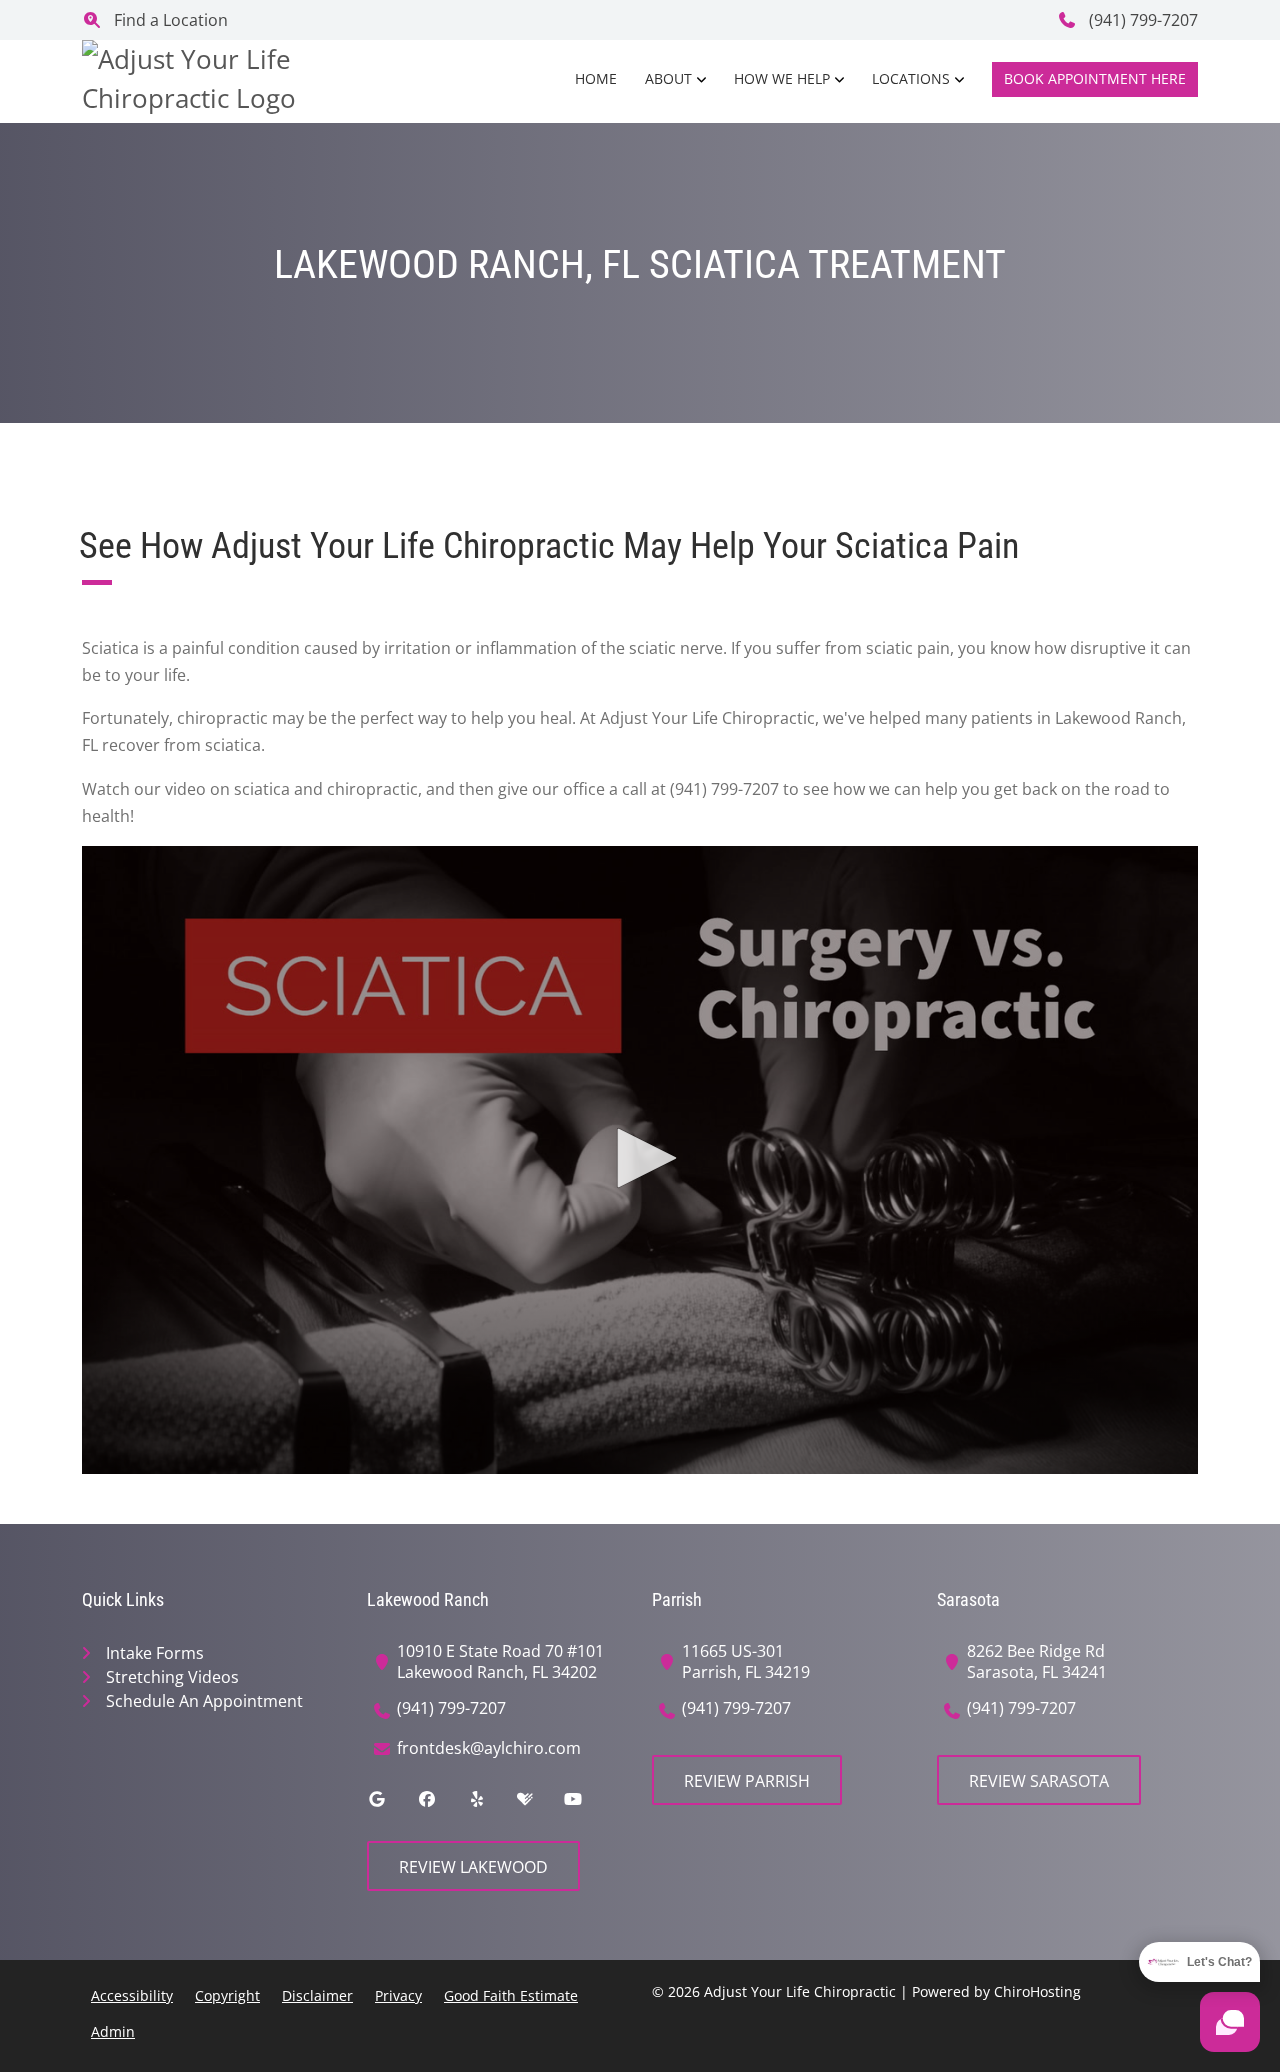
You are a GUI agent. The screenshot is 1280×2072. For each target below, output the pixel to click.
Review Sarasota (1039, 1781)
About (668, 78)
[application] (640, 1160)
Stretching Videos (172, 1677)
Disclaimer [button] (317, 1995)
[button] (640, 1158)
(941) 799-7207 (1141, 20)
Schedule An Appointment (204, 1701)
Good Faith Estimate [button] (511, 1995)
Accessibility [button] (132, 1995)
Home (596, 78)
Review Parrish (747, 1781)
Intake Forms (155, 1653)
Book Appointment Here (1095, 78)
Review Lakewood (473, 1867)
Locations (911, 78)
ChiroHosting (1037, 1991)
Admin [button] (113, 2031)
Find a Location (169, 20)
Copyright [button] (227, 1995)
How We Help (782, 78)
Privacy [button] (398, 1995)
